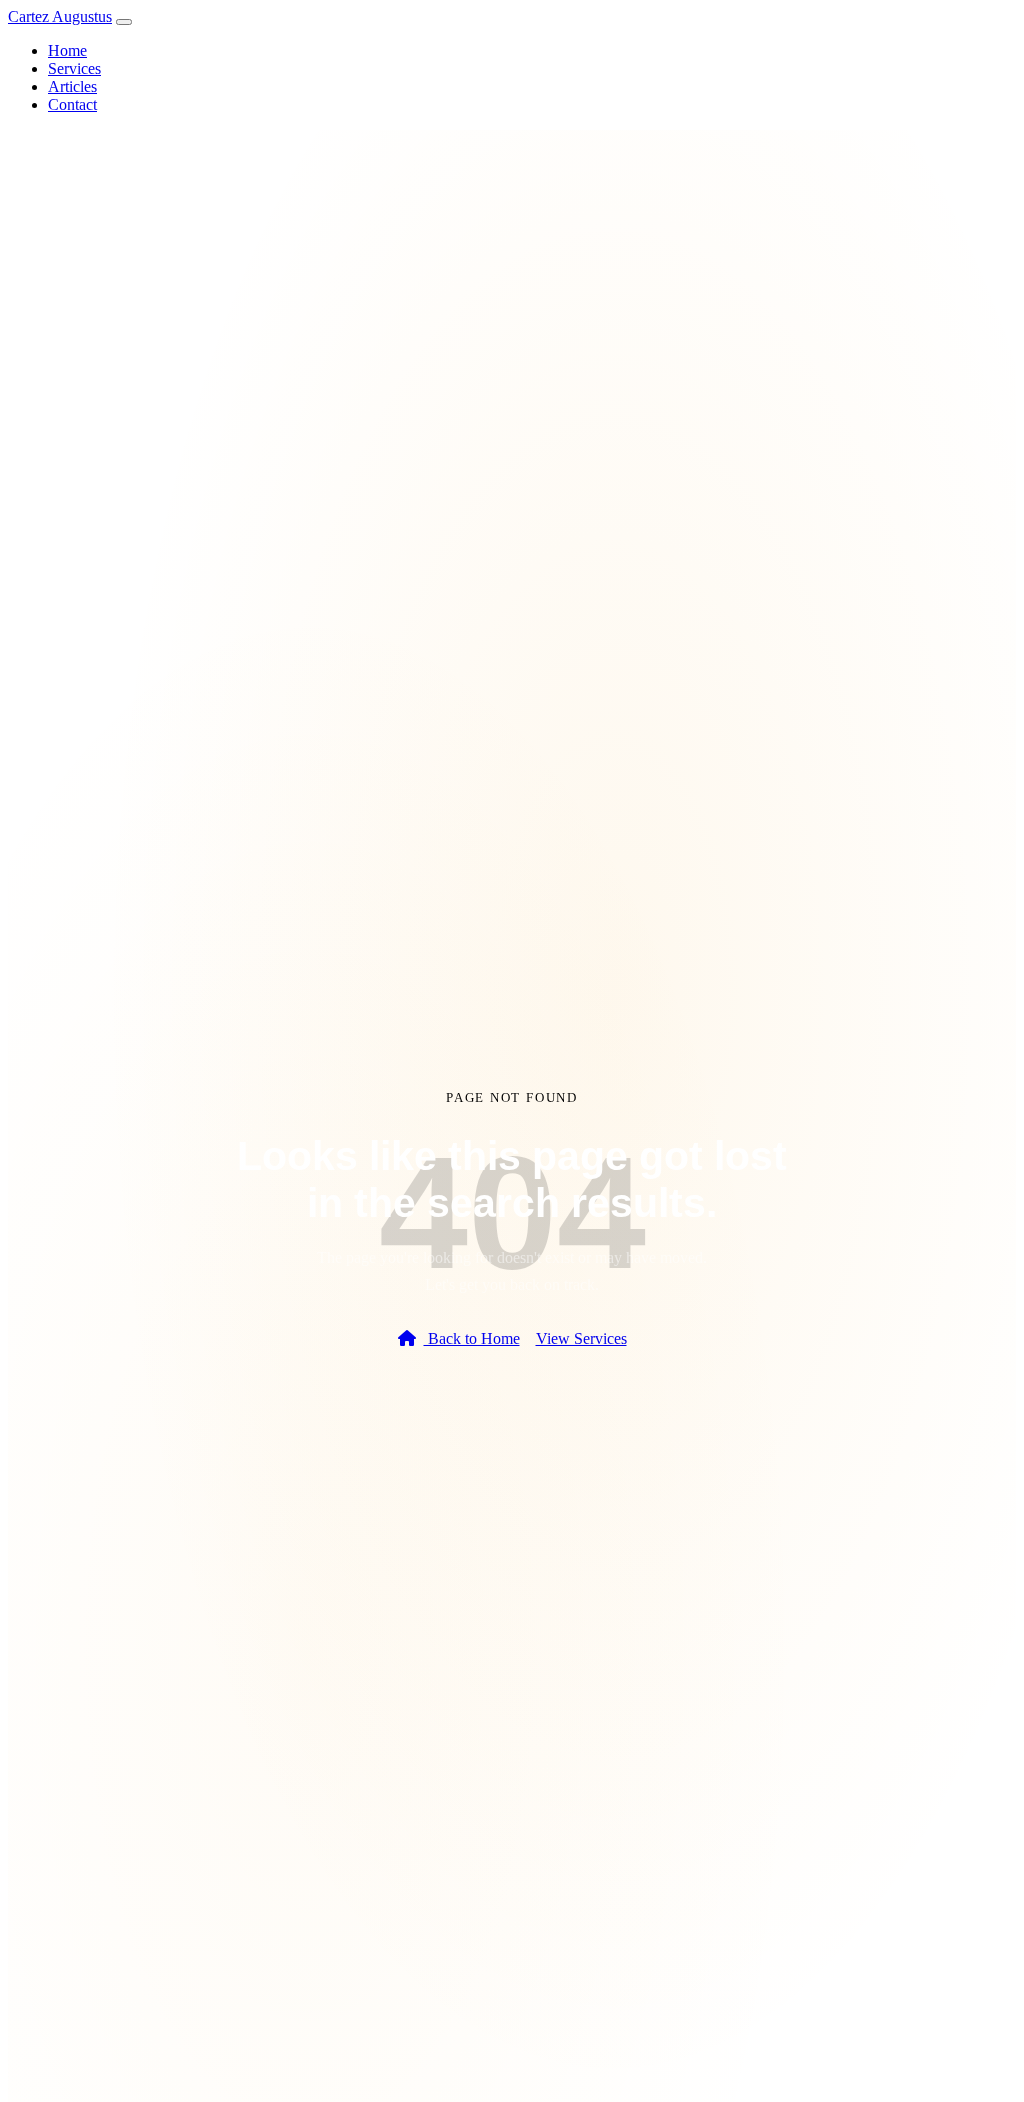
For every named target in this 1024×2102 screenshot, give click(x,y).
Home (67, 50)
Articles (72, 86)
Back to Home (472, 1338)
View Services (581, 1338)
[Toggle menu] (124, 22)
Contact (72, 104)
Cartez (60, 16)
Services (74, 68)
